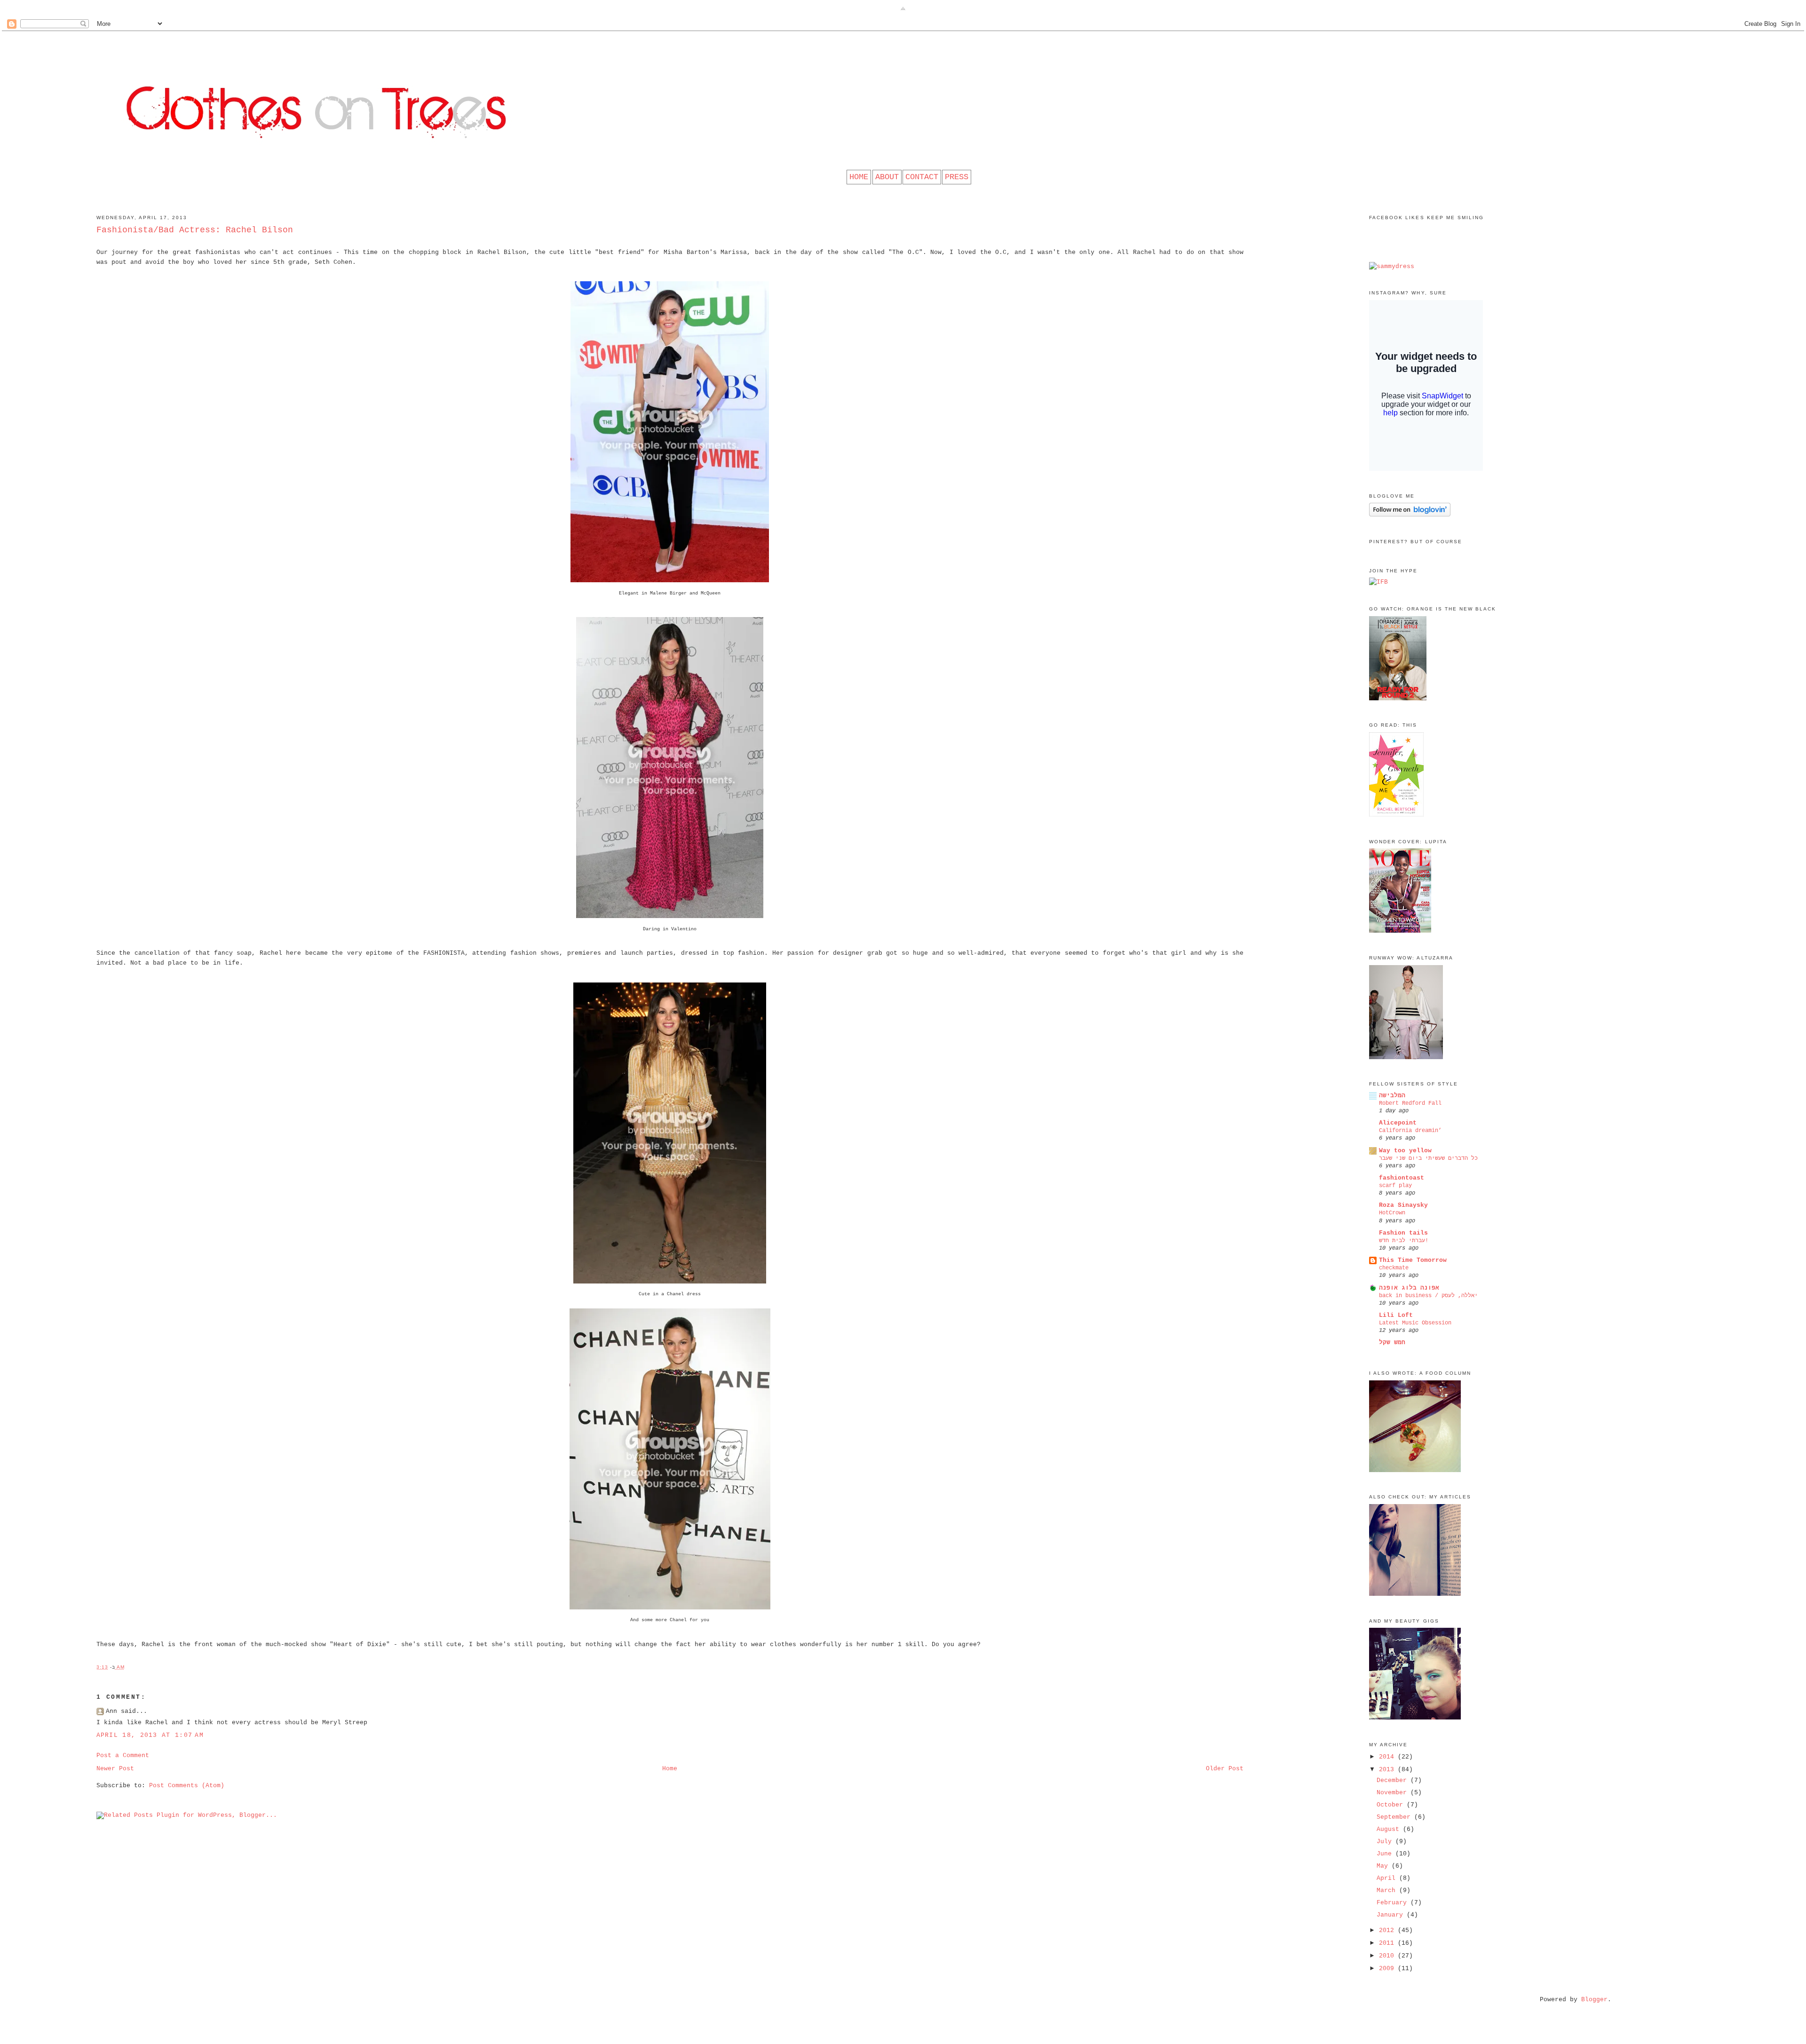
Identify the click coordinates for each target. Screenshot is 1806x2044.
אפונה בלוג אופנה (1409, 1288)
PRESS (957, 177)
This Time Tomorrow (1413, 1260)
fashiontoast (1402, 1178)
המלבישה (1392, 1096)
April (1388, 1878)
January (1392, 1915)
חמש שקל (1392, 1343)
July (1386, 1842)
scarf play (1395, 1186)
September (1395, 1817)
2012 (1388, 1930)
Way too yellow (1405, 1151)
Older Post (1225, 1769)
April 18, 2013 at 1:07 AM (150, 1735)
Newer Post (115, 1769)
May (1384, 1866)
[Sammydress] (1392, 266)
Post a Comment (123, 1755)
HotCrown (1392, 1213)
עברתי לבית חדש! (1404, 1241)
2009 (1388, 1969)
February (1394, 1903)
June (1386, 1854)
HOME (859, 177)
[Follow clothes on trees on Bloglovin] (1410, 515)
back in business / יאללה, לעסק (1428, 1296)
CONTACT (922, 177)
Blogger (1594, 2000)
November (1394, 1793)
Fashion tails (1403, 1233)
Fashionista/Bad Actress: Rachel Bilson (195, 230)
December (1394, 1780)
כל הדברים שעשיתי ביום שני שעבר (1428, 1158)
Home (670, 1769)
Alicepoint (1398, 1123)
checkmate (1394, 1268)
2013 (1388, 1770)
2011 (1388, 1943)
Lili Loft (1396, 1315)
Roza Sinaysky (1403, 1205)
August (1390, 1829)
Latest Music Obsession (1415, 1323)
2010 (1388, 1956)
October (1392, 1805)
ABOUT (887, 177)
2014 (1388, 1757)
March (1388, 1890)
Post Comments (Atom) (187, 1786)
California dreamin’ (1410, 1131)
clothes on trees (903, 49)
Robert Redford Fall (1410, 1103)
